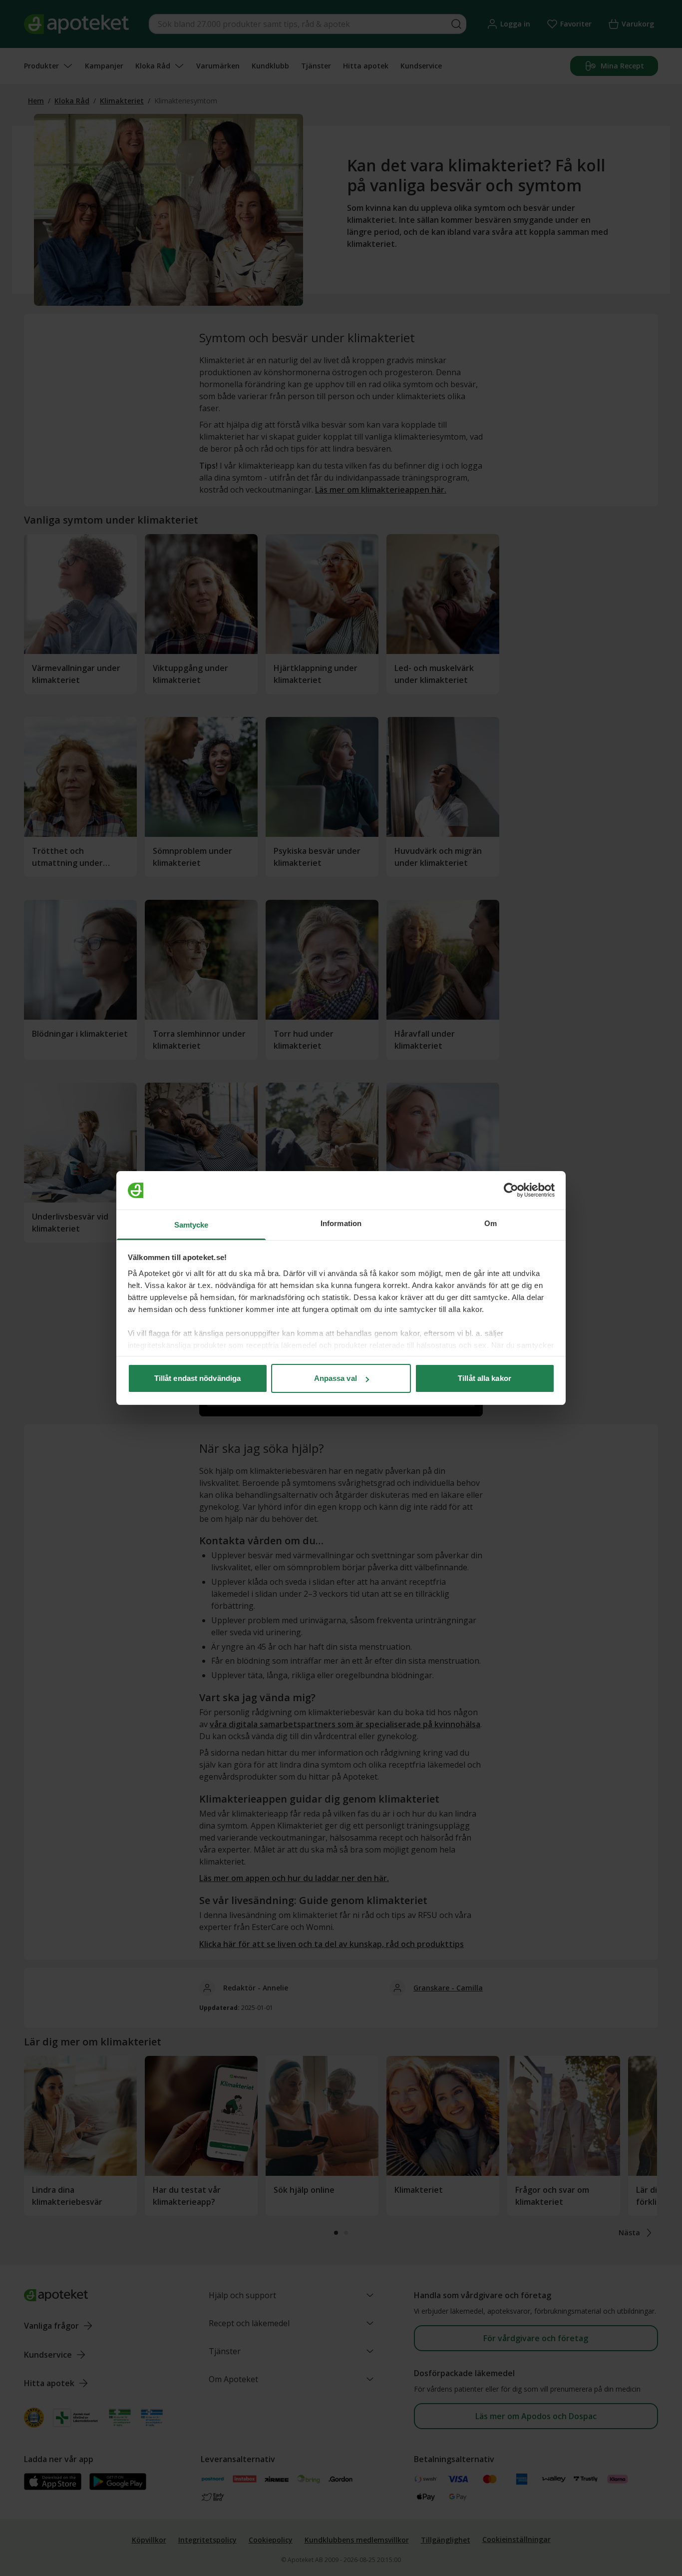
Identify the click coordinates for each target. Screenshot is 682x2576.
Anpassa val (336, 1378)
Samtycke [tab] (191, 1225)
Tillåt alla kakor (485, 1378)
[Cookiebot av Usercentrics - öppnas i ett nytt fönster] (511, 1191)
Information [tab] (341, 1223)
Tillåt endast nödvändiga (197, 1378)
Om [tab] (491, 1223)
